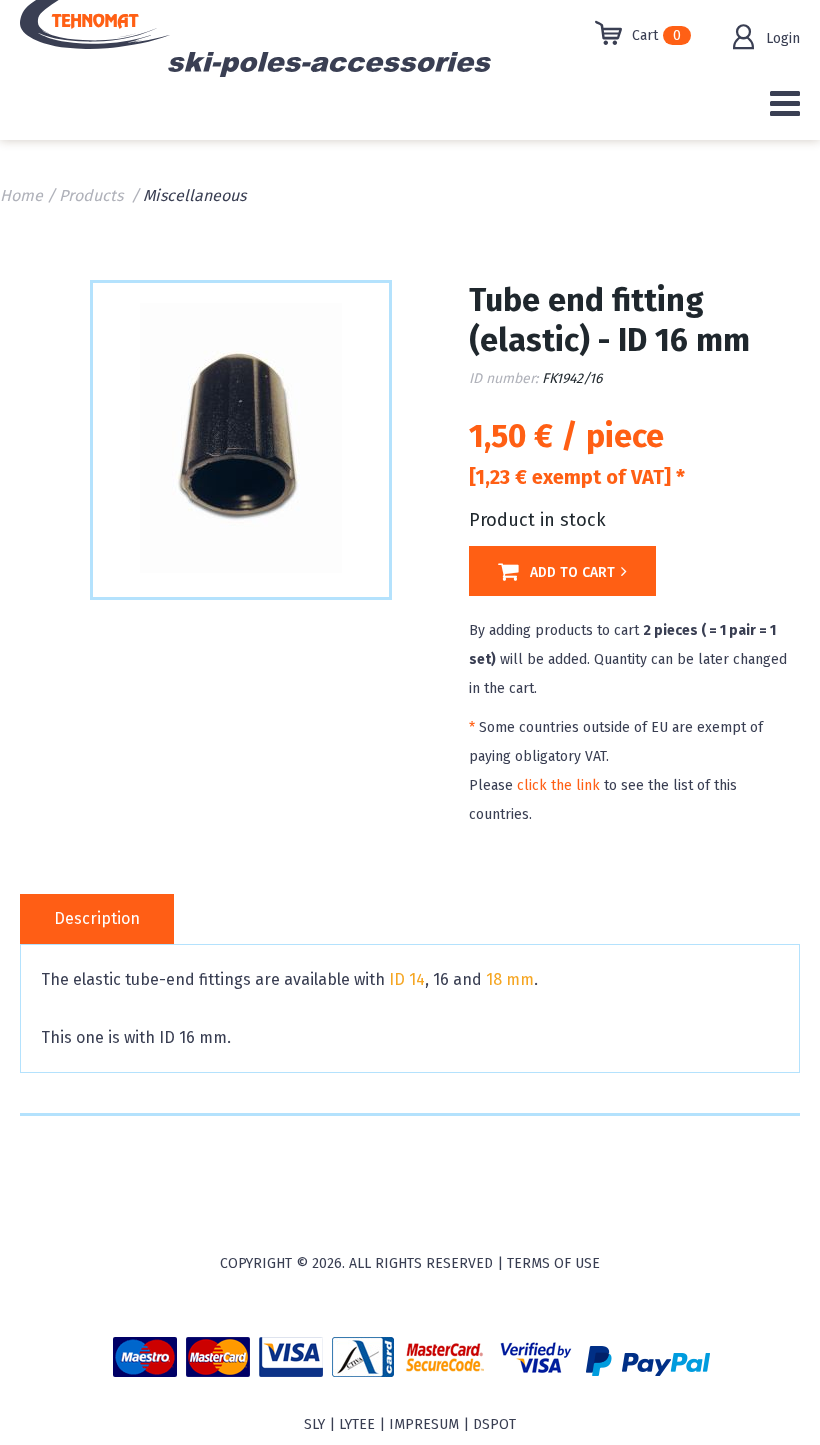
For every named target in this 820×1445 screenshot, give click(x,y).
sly (314, 1424)
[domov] (157, 44)
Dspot (494, 1424)
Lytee (357, 1424)
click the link (558, 785)
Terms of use (553, 1263)
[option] (241, 438)
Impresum (424, 1424)
